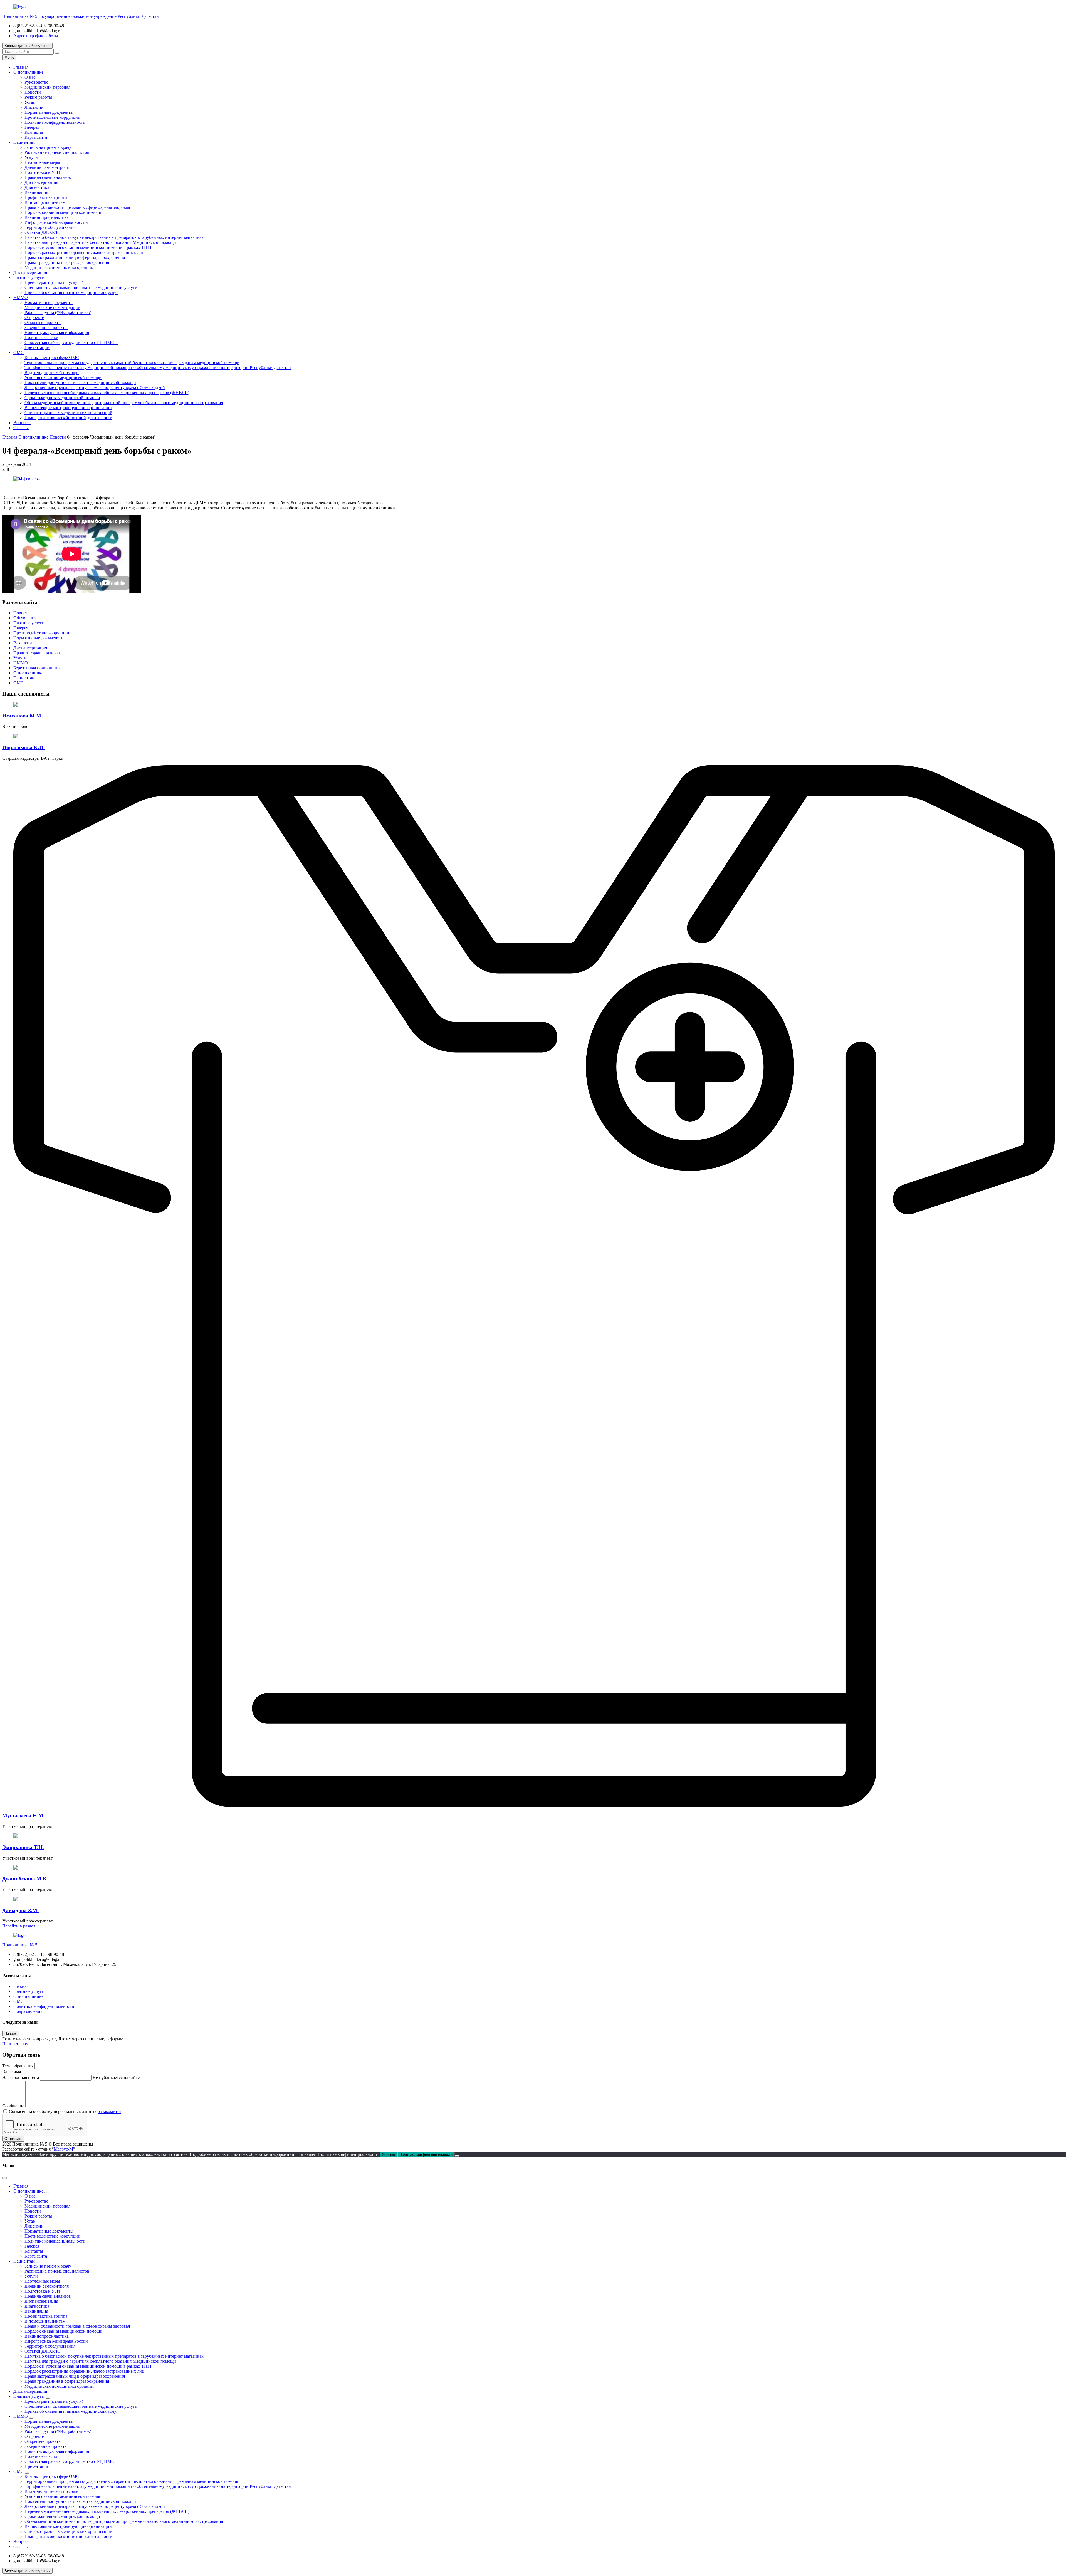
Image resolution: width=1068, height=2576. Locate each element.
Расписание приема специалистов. (57, 152)
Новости (33, 92)
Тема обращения (18, 2066)
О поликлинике (28, 72)
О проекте (34, 317)
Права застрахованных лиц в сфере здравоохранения (75, 257)
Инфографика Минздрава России (56, 222)
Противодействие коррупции (52, 117)
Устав (30, 102)
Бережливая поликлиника (38, 668)
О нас (30, 77)
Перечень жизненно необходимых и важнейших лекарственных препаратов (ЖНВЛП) (107, 393)
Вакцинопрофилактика (47, 217)
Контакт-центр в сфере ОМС (52, 357)
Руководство (36, 82)
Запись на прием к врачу (48, 147)
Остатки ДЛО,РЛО (43, 232)
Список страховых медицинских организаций (68, 413)
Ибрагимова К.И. (24, 747)
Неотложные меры (42, 162)
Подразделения (28, 2011)
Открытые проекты (43, 322)
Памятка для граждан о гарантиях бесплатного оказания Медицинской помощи (100, 242)
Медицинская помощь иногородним (59, 267)
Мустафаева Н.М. (24, 1816)
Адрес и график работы (36, 36)
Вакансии (23, 643)
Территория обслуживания (50, 227)
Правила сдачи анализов (48, 177)
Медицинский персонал (47, 87)
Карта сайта (36, 137)
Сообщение (13, 2106)
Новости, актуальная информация (57, 332)
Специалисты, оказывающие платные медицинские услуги (81, 287)
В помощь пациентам (45, 202)
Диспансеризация (41, 182)
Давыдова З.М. (20, 1910)
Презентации (37, 347)
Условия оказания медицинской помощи (63, 378)
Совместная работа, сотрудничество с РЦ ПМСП (71, 342)
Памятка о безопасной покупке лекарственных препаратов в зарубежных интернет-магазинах (114, 237)
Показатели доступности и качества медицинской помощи (80, 383)
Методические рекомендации (52, 307)
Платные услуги (29, 277)
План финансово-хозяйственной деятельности (68, 418)
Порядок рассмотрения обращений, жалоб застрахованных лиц (84, 252)
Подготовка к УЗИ (42, 172)
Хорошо (388, 2155)
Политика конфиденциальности (55, 122)
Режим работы (38, 97)
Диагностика (37, 187)
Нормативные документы (49, 112)
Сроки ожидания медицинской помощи (62, 398)
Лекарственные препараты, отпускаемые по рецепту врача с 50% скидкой (95, 388)
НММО (21, 297)
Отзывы (21, 428)
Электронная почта (21, 2078)
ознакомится (109, 2111)
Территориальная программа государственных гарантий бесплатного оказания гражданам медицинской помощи (132, 362)
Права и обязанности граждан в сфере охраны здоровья (77, 207)
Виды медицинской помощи (52, 373)
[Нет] (457, 2156)
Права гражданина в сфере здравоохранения (67, 262)
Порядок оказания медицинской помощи (63, 212)
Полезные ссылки (41, 337)
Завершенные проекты (46, 327)
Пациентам (24, 142)
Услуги (31, 157)
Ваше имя (12, 2072)
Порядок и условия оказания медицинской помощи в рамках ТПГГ (88, 247)
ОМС (18, 352)
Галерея (32, 127)
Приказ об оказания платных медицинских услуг (71, 292)
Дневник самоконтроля (47, 167)
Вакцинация (36, 192)
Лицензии (34, 107)
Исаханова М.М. (22, 716)
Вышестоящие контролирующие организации (68, 408)
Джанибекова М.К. (25, 1879)
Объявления (25, 618)
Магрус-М (63, 2149)
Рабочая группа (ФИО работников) (58, 312)
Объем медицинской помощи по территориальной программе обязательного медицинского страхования (124, 403)
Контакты (34, 132)
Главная (21, 67)
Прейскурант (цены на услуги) (54, 282)
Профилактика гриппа (46, 197)
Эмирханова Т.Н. (23, 1847)
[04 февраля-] (27, 479)
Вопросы (22, 423)
